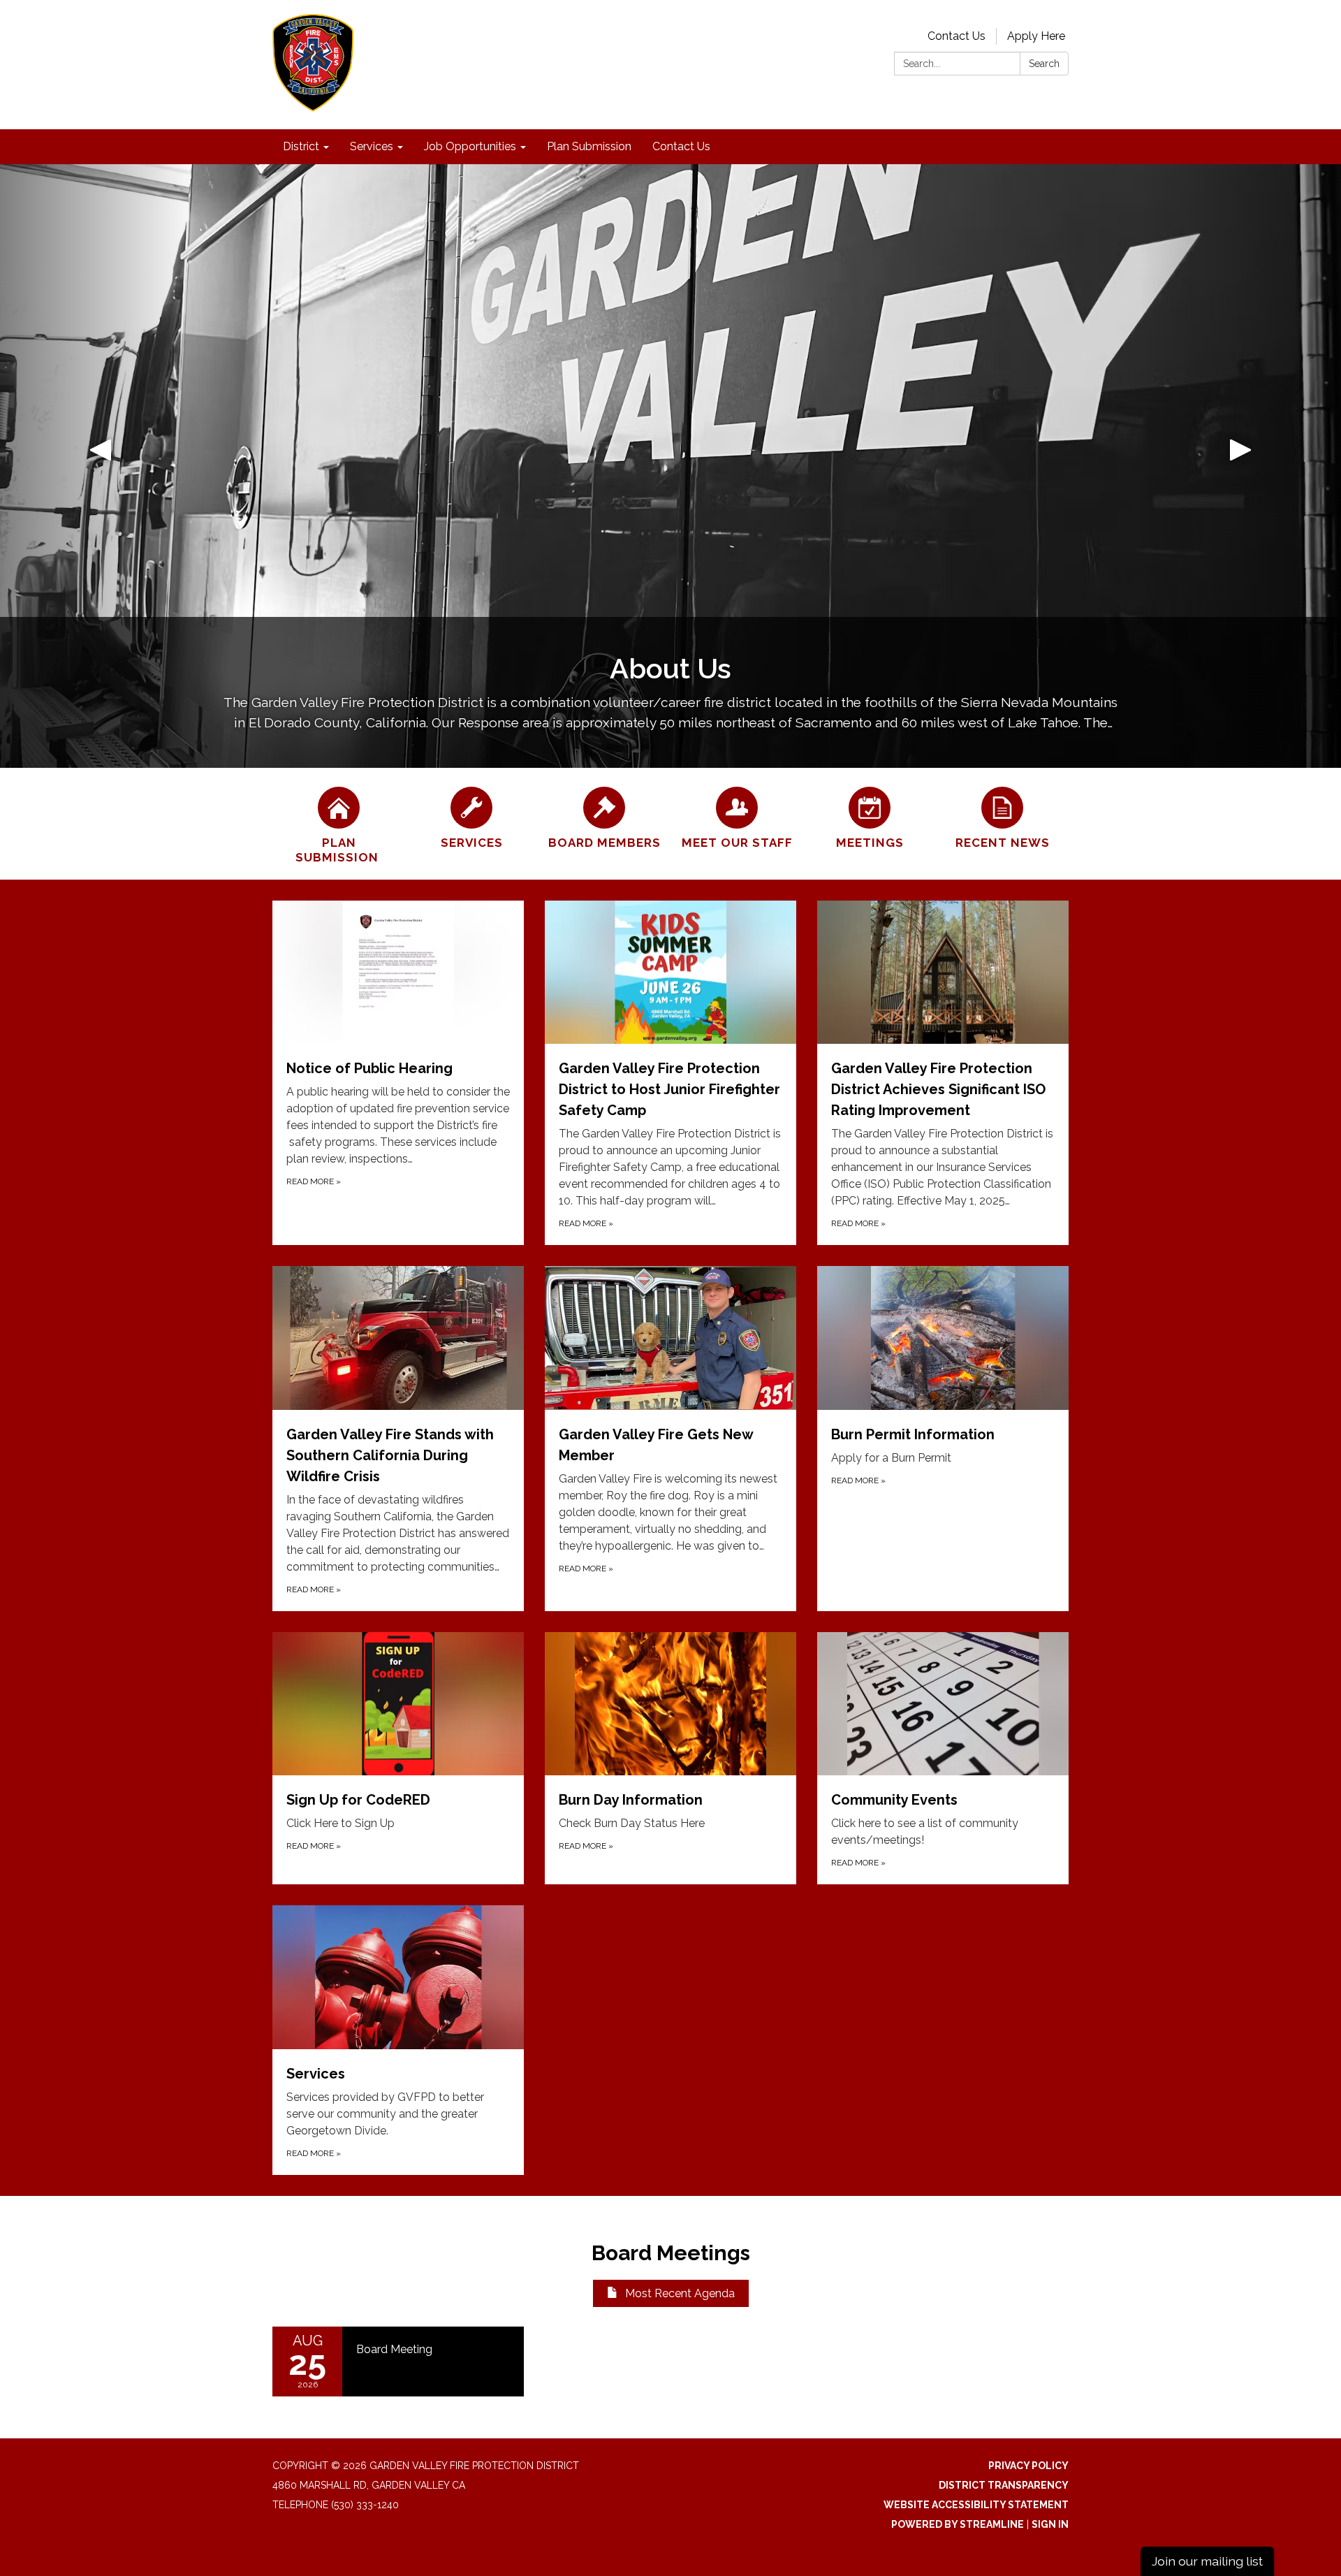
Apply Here (1036, 36)
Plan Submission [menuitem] (589, 146)
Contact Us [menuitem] (681, 146)
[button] (101, 466)
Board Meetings (671, 2253)
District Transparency (1004, 2485)
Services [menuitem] (372, 146)
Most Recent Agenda (680, 2293)
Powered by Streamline (958, 2524)
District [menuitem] (301, 146)
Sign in (1050, 2524)
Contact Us (957, 36)
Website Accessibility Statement (976, 2505)
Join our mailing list (1207, 2561)
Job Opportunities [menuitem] (470, 146)
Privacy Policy (1028, 2466)
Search (1044, 64)
